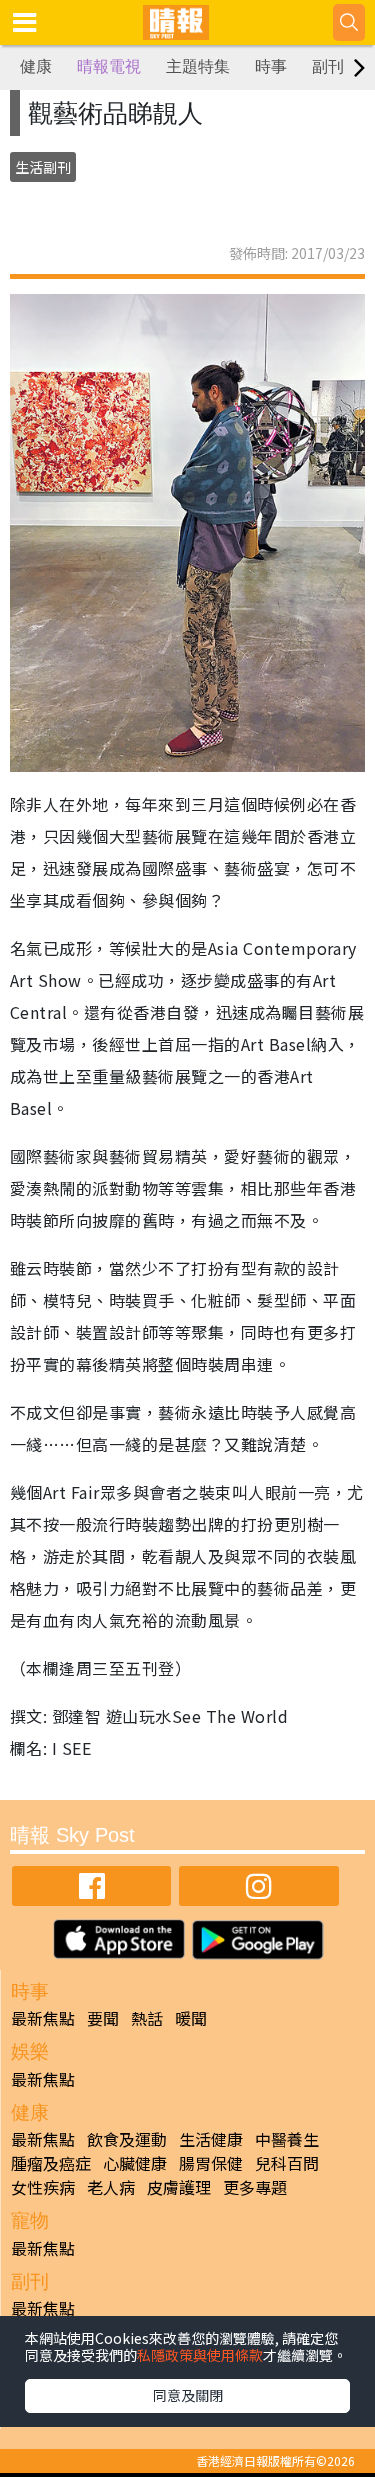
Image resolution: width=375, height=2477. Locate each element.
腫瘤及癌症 (51, 2163)
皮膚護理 (179, 2187)
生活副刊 (43, 167)
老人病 (111, 2187)
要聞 (103, 2018)
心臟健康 (135, 2163)
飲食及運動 (127, 2139)
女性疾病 (43, 2187)
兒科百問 (287, 2163)
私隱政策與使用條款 (200, 2355)
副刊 (328, 66)
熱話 (147, 2018)
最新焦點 (43, 2018)
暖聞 (191, 2018)
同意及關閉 (188, 2395)
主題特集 (198, 66)
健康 (36, 66)
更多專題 (255, 2187)
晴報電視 (109, 66)
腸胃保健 (211, 2163)
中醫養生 (287, 2139)
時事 (271, 66)
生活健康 (211, 2139)
